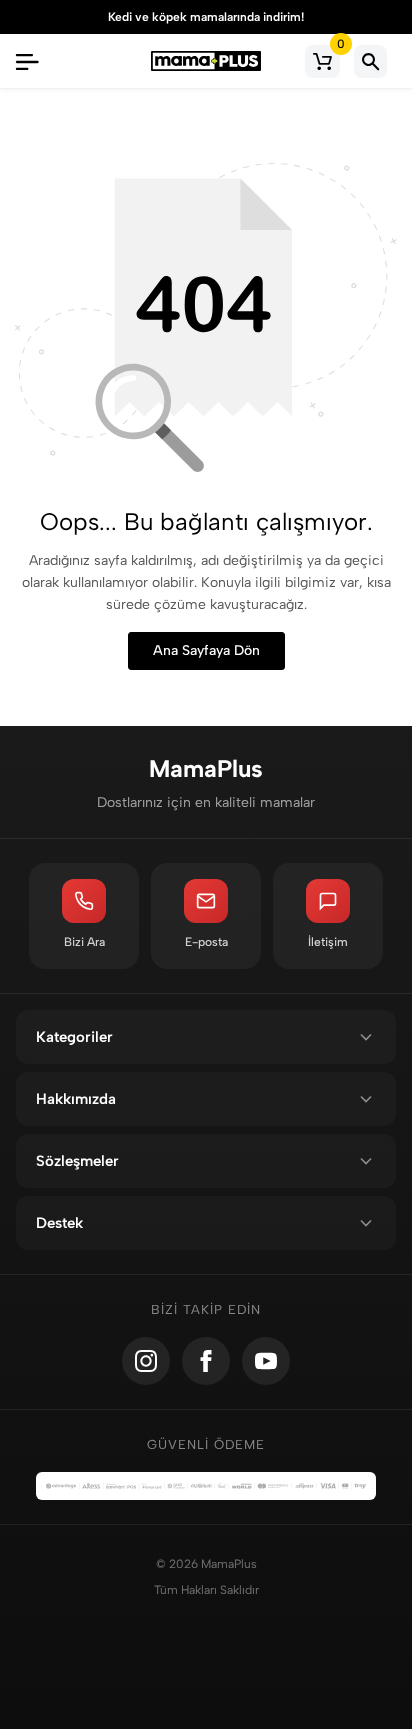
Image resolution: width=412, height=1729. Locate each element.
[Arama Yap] (370, 61)
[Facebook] (206, 1361)
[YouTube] (266, 1361)
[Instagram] (146, 1361)
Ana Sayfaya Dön (206, 650)
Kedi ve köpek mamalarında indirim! (206, 17)
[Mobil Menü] (27, 61)
